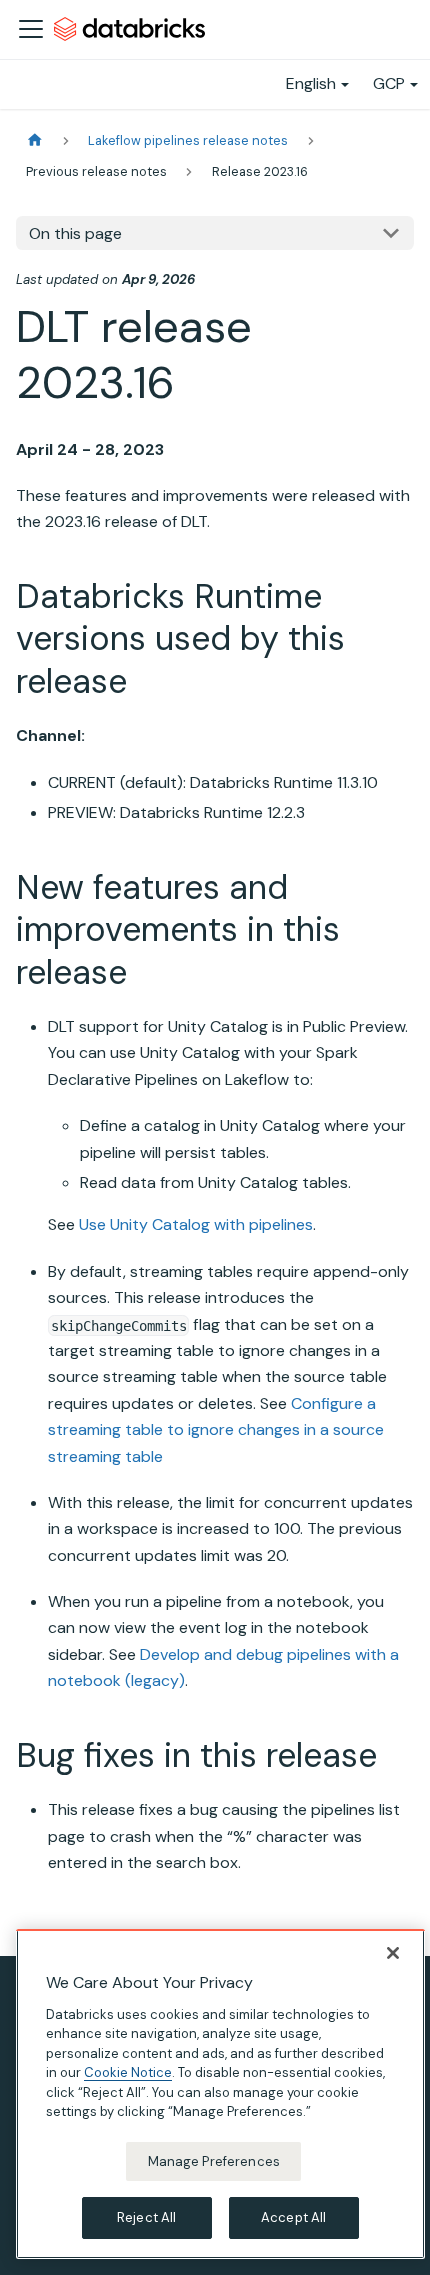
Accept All (293, 2217)
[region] (220, 2094)
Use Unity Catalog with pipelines (196, 1224)
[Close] (393, 1953)
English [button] (311, 83)
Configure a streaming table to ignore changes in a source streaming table (216, 1430)
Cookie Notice (128, 2072)
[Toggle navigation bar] (31, 29)
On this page (75, 233)
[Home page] (35, 140)
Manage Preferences (214, 2161)
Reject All (146, 2217)
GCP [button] (389, 83)
